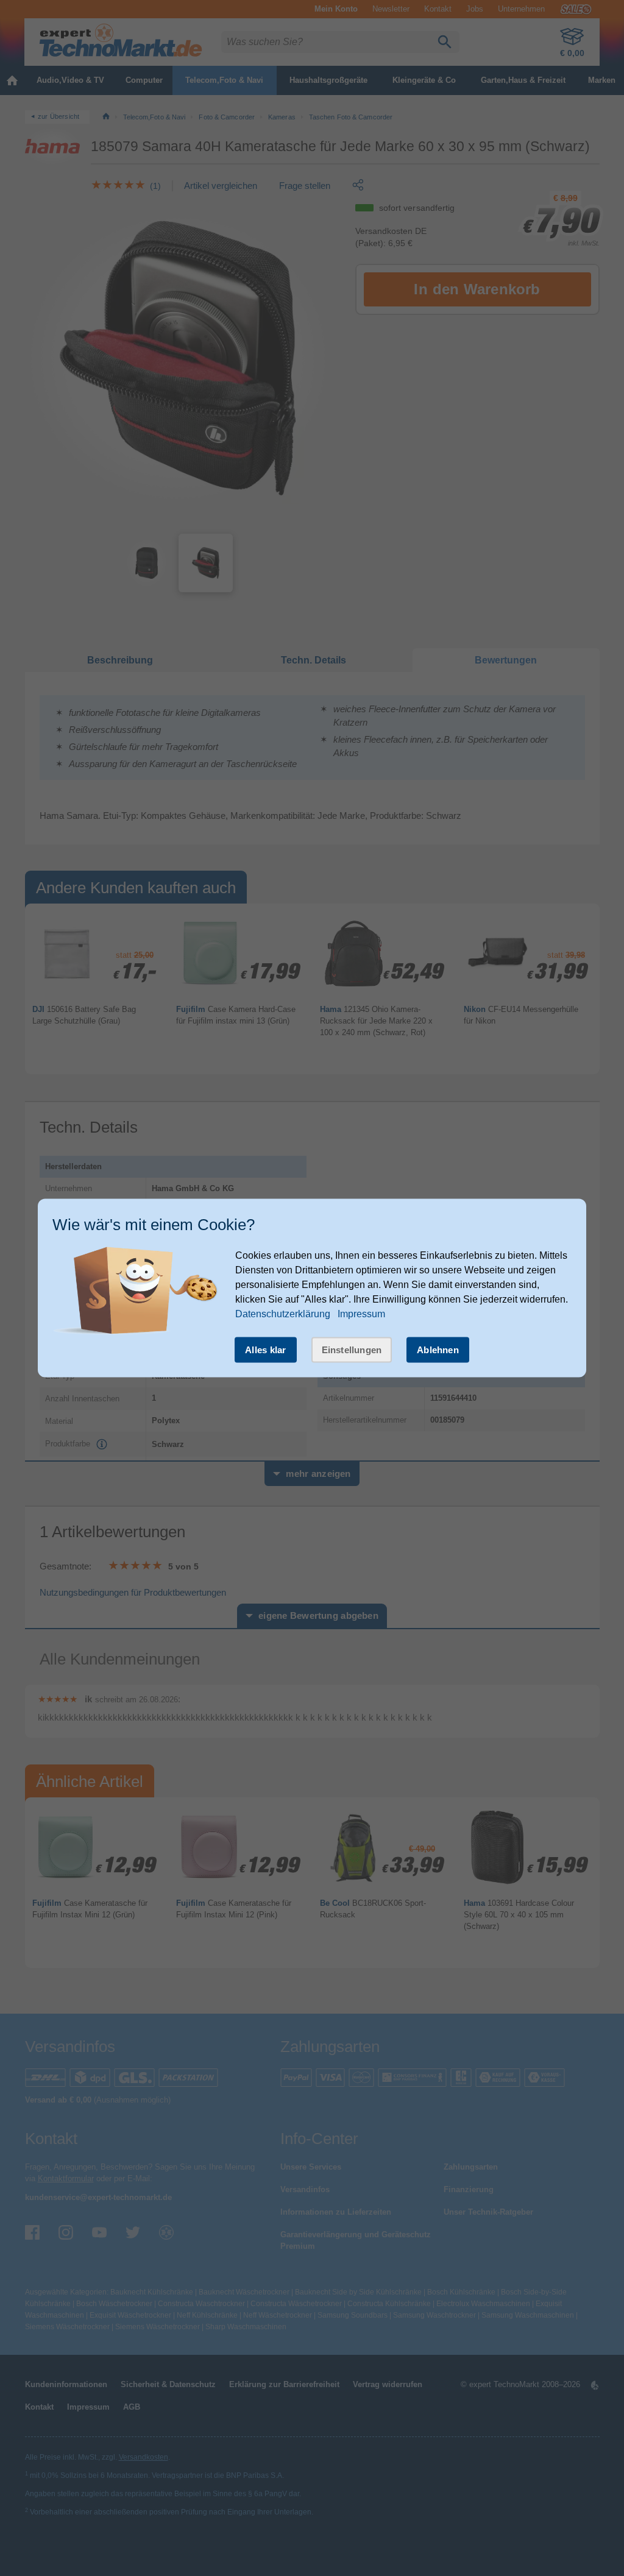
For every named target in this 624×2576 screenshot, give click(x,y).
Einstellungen (352, 1349)
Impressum (361, 1313)
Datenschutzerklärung (283, 1313)
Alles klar (266, 1349)
